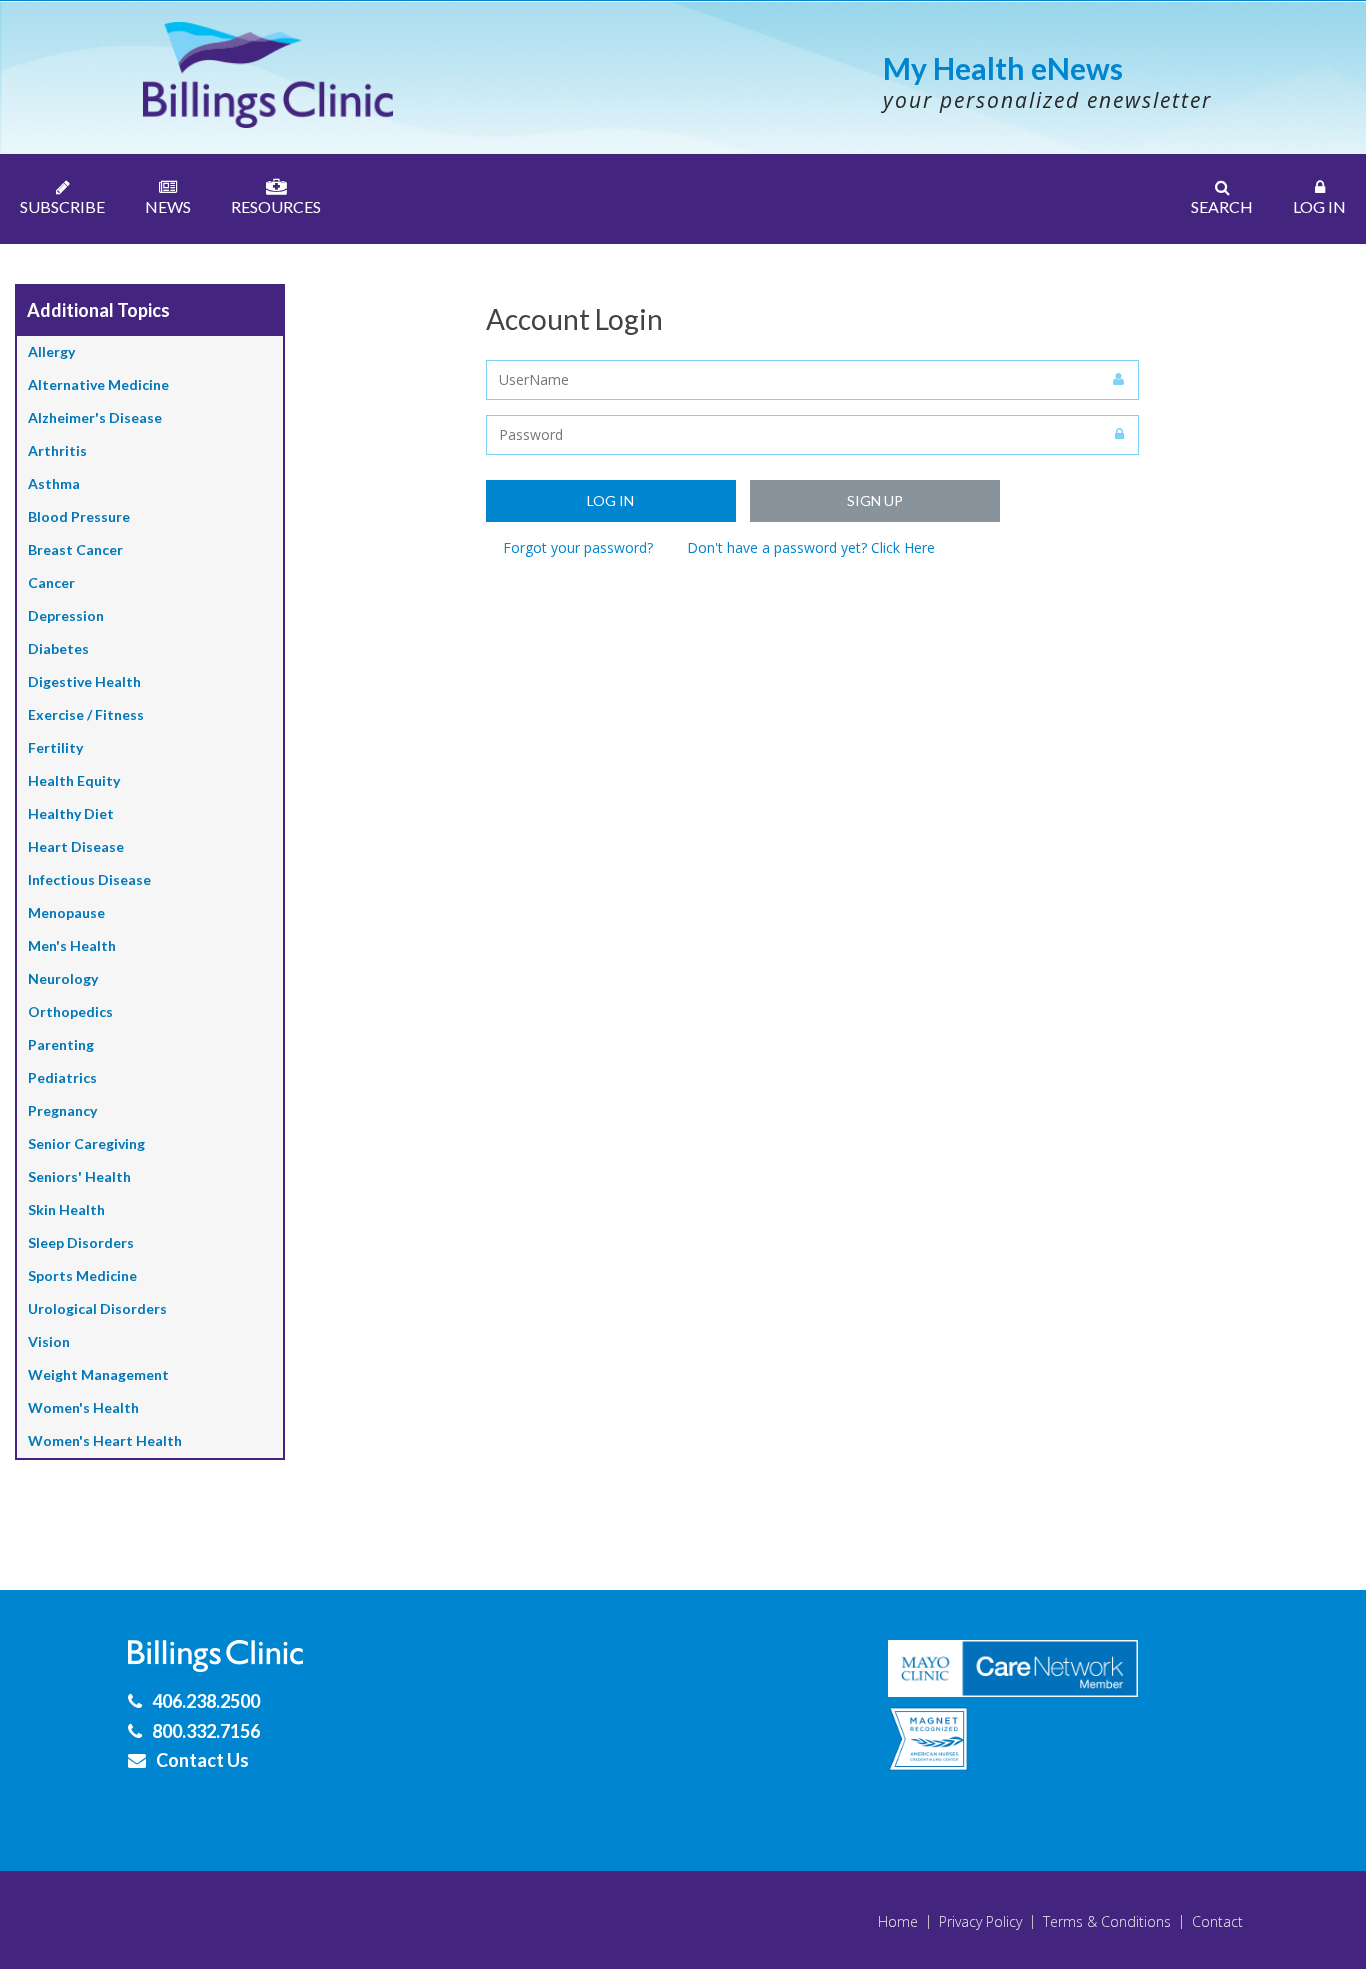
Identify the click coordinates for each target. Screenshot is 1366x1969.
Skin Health (66, 1209)
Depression (66, 615)
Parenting (61, 1044)
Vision (49, 1341)
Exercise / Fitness (86, 714)
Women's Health (83, 1407)
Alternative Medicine (98, 384)
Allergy (51, 351)
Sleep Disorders (81, 1242)
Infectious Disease (89, 879)
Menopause (66, 912)
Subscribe (62, 206)
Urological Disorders (97, 1308)
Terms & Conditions (1107, 1922)
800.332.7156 (206, 1731)
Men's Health (72, 945)
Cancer (51, 582)
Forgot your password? (578, 547)
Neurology (63, 978)
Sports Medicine (82, 1275)
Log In (1319, 206)
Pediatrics (62, 1077)
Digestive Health (84, 681)
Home (898, 1922)
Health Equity (74, 780)
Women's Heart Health (105, 1440)
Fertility (55, 747)
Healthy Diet (71, 813)
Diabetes (58, 648)
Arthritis (57, 450)
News (168, 206)
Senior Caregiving (86, 1143)
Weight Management (98, 1374)
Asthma (54, 483)
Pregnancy (62, 1110)
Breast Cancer (75, 549)
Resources (276, 206)
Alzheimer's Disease (95, 417)
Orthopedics (70, 1011)
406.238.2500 (206, 1701)
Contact (1217, 1922)
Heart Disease (76, 846)
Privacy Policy (980, 1922)
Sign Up (875, 500)
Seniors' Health (79, 1176)
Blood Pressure (79, 516)
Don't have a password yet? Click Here (811, 547)
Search (1222, 206)
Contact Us (202, 1760)
